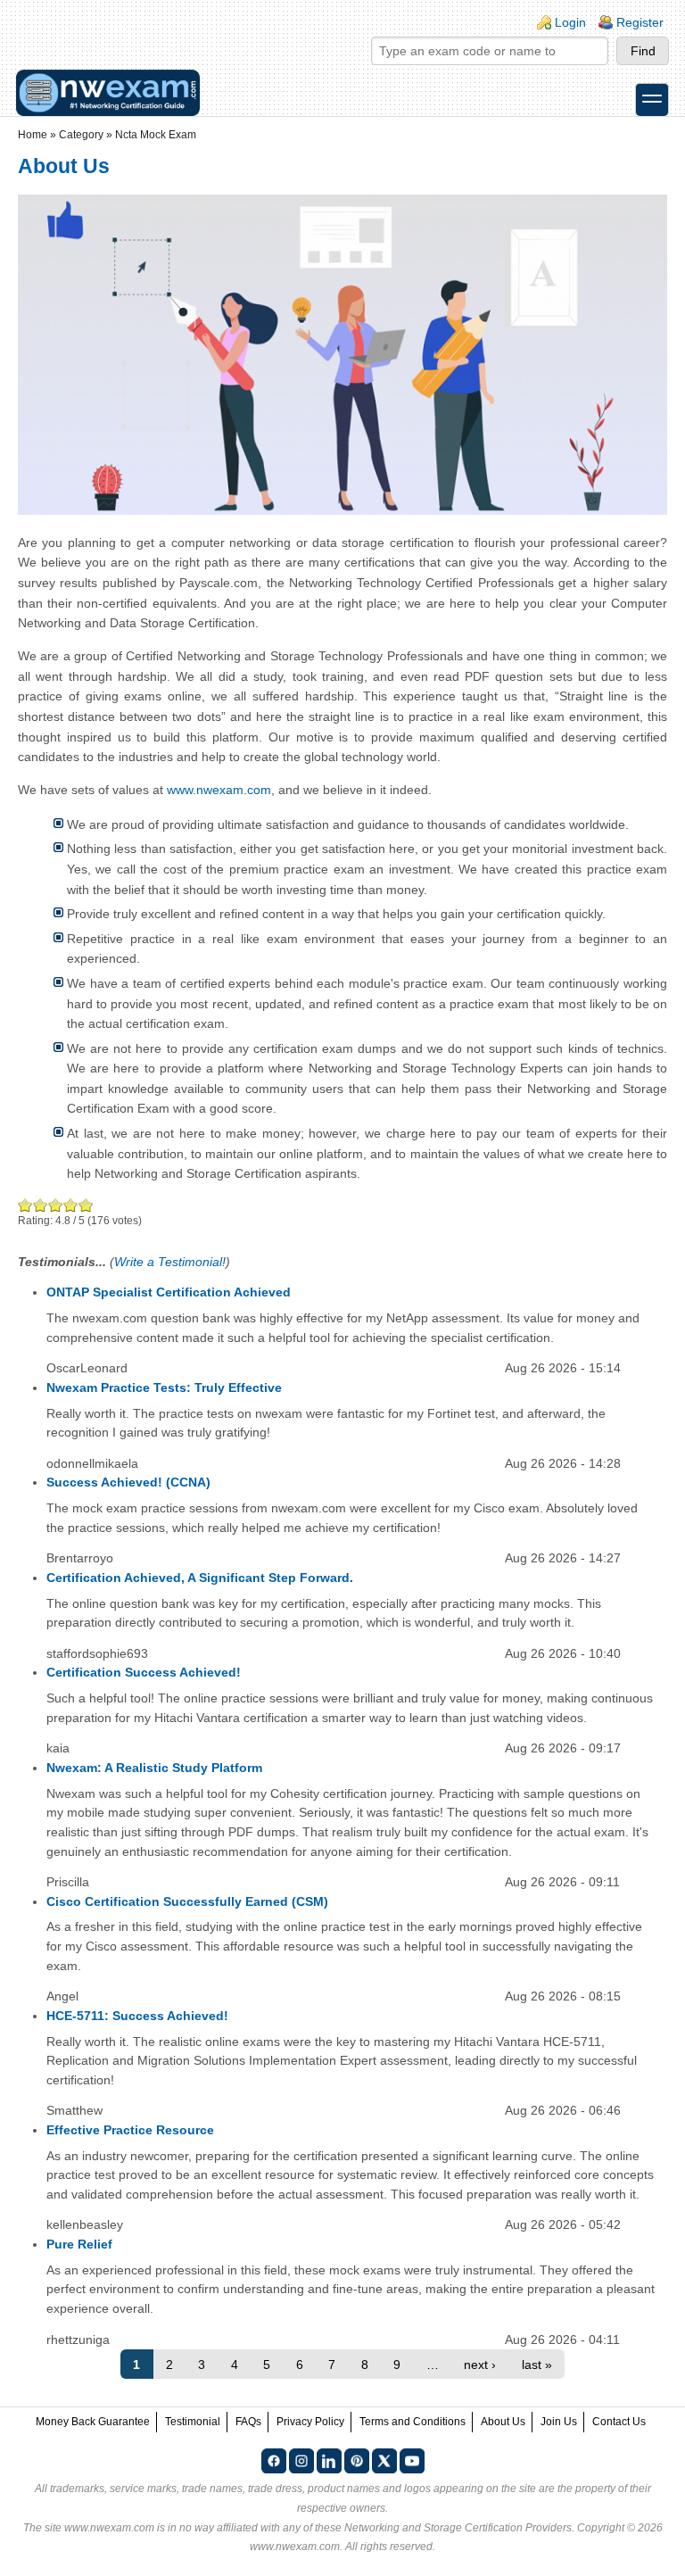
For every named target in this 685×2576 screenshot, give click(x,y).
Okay (41, 1205)
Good (56, 1205)
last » (537, 2365)
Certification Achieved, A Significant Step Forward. (200, 1578)
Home (33, 135)
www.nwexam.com (219, 790)
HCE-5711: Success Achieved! (137, 2016)
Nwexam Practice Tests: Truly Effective (164, 1387)
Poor (25, 1205)
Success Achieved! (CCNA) (128, 1482)
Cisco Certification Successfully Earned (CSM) (187, 1901)
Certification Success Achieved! (144, 1672)
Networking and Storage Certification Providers (458, 2528)
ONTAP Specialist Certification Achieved (169, 1292)
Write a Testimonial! (170, 1262)
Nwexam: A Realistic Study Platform (154, 1768)
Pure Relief (79, 2244)
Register (640, 22)
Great (71, 1205)
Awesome (85, 1205)
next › (480, 2365)
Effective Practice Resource (130, 2130)
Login (570, 22)
